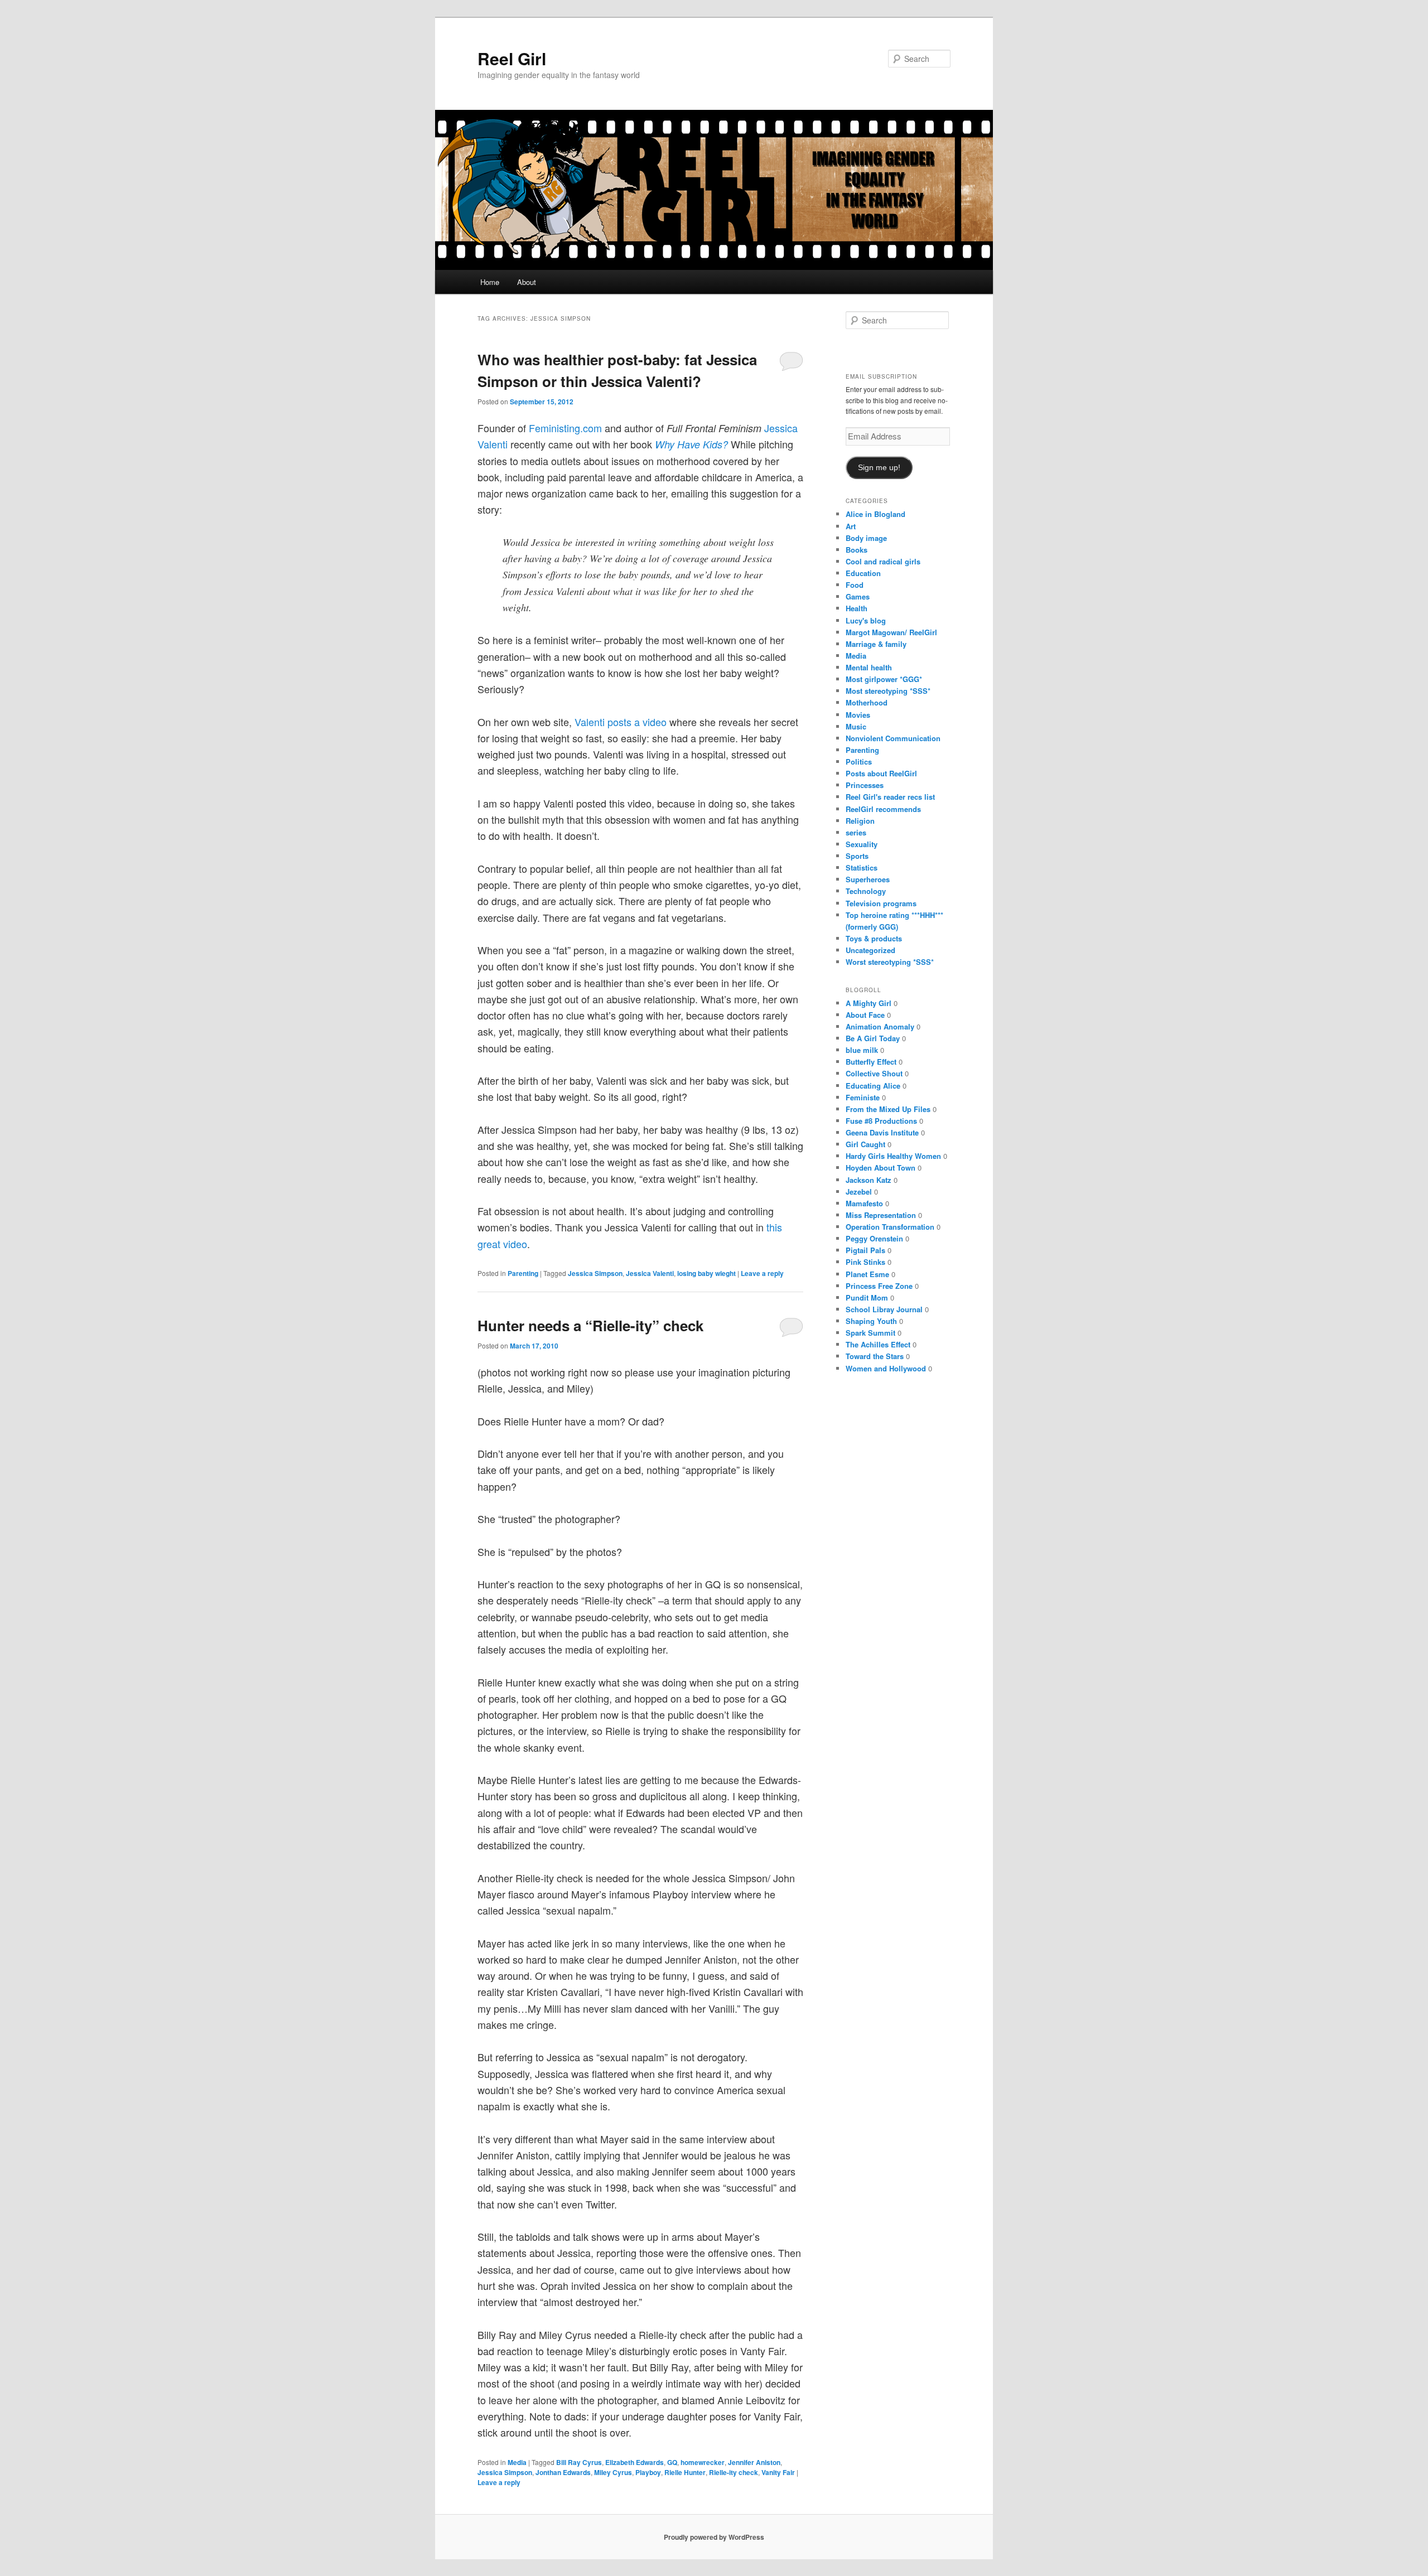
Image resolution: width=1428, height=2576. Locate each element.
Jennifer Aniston (754, 2462)
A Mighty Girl (869, 1003)
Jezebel (859, 1192)
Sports (857, 856)
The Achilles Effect (878, 1344)
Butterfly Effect (871, 1062)
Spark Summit (870, 1333)
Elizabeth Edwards (635, 2462)
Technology (866, 891)
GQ (672, 2462)
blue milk (862, 1050)
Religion (860, 821)
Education (863, 573)
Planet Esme (867, 1274)
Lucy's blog (866, 620)
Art (851, 526)
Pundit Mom (867, 1297)
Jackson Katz (869, 1180)
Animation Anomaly (880, 1026)
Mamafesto (864, 1203)
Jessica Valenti (650, 1273)
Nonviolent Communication (893, 738)
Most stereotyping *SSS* (888, 691)
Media (517, 2462)
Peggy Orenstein (874, 1238)
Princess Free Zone (879, 1286)
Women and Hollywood (886, 1368)
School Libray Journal (884, 1309)
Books (857, 550)
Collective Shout (874, 1073)
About (527, 282)
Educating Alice (873, 1086)
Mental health (869, 667)
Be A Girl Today (873, 1038)
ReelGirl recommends (883, 809)
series (856, 832)
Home (490, 282)
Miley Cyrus (613, 2472)
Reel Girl (512, 58)
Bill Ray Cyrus (579, 2462)
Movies (858, 715)
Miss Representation (881, 1215)
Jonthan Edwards (563, 2472)
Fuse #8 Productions (881, 1121)
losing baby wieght (706, 1273)
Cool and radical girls (883, 561)
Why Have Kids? (691, 444)
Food (855, 585)
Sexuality (862, 844)
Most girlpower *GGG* (884, 679)
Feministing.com (567, 428)
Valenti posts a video (619, 722)
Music (856, 726)
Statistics (862, 867)
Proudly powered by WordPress (714, 2537)
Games (858, 596)
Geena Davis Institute (882, 1132)
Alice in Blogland (875, 514)
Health (857, 608)
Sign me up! (879, 468)
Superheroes (868, 879)
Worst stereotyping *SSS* (890, 962)
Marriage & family (876, 644)
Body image (866, 538)
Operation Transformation (890, 1227)
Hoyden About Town (881, 1168)
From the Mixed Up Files (888, 1109)
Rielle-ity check (734, 2472)
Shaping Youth (871, 1321)
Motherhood (867, 702)
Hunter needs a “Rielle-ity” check (590, 1325)
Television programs (881, 903)
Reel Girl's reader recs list (890, 797)
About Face (865, 1015)
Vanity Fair (778, 2472)
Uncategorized (870, 950)
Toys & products (874, 938)
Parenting (523, 1273)
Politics (859, 762)
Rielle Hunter (685, 2472)
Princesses (865, 785)
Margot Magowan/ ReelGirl (891, 632)
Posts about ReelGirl (881, 773)
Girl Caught (865, 1144)
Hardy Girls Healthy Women (893, 1156)
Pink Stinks (865, 1262)
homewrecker (703, 2462)
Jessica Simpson (595, 1273)
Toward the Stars (875, 1356)
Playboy (648, 2472)
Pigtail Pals (865, 1250)
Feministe (863, 1097)
